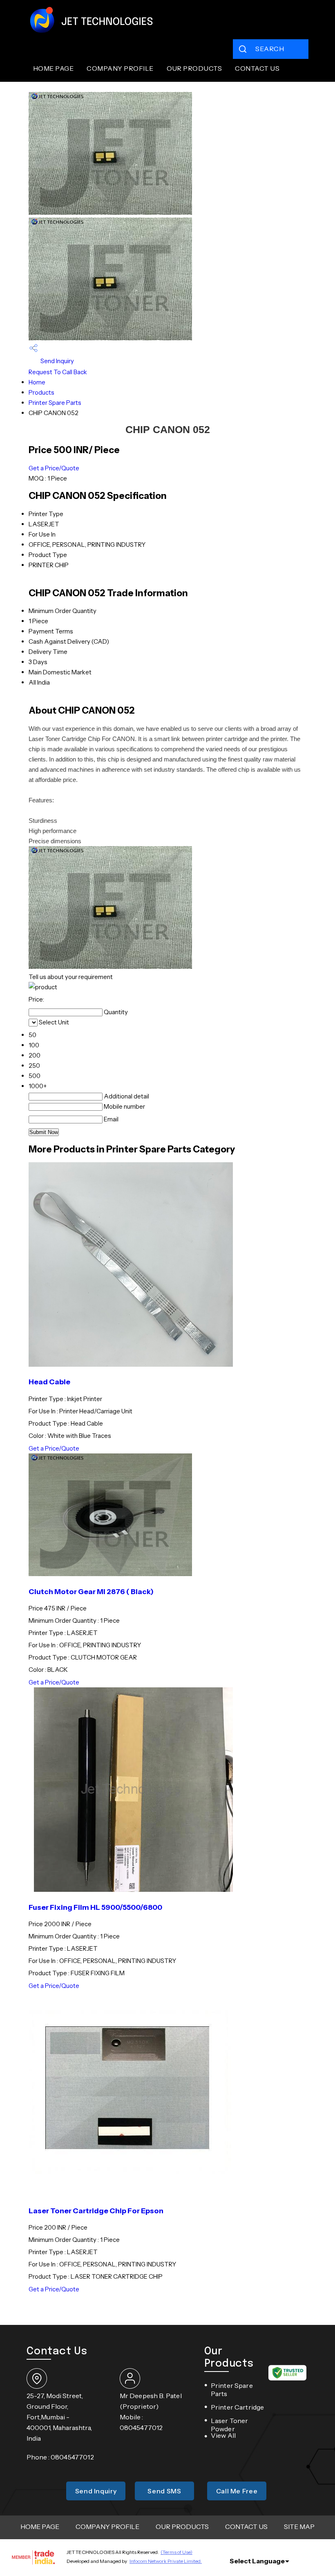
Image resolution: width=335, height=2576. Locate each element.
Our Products (194, 68)
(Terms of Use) (176, 2552)
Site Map (299, 2527)
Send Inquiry (57, 361)
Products (41, 392)
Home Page (53, 68)
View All (223, 2435)
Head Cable (49, 1382)
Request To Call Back (58, 372)
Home (37, 382)
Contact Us (257, 68)
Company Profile (120, 68)
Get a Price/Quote (54, 468)
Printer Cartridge (238, 2407)
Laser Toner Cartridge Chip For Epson (96, 2211)
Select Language (257, 2561)
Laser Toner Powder (230, 2425)
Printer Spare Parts (55, 403)
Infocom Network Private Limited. (166, 2561)
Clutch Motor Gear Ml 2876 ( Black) (91, 1591)
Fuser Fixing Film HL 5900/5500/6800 (95, 1907)
